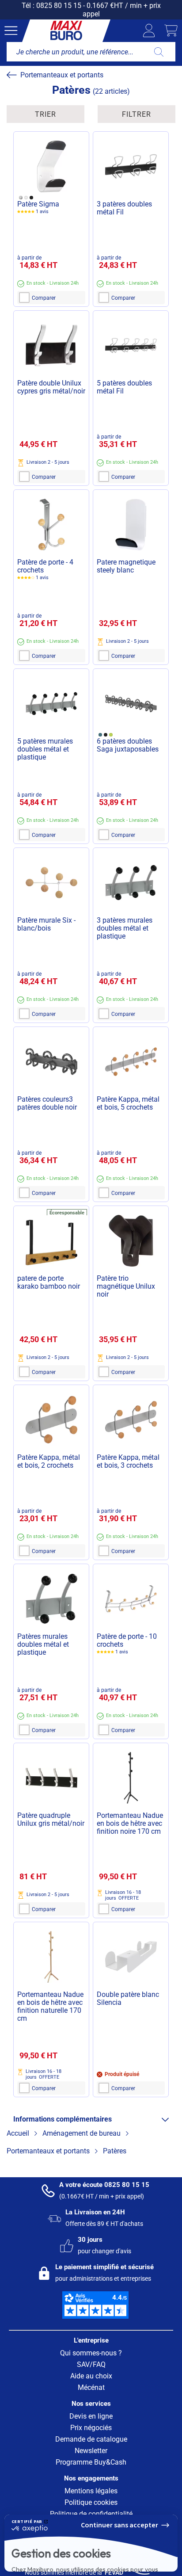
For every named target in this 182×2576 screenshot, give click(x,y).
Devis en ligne (91, 2416)
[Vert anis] (111, 735)
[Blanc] (26, 197)
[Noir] (31, 197)
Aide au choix (91, 2376)
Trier (45, 114)
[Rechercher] (159, 52)
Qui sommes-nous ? (91, 2353)
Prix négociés (91, 2428)
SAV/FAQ (91, 2364)
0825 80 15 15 (59, 6)
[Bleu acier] (100, 735)
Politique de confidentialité (52, 2533)
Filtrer (136, 114)
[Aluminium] (21, 197)
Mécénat (91, 2387)
